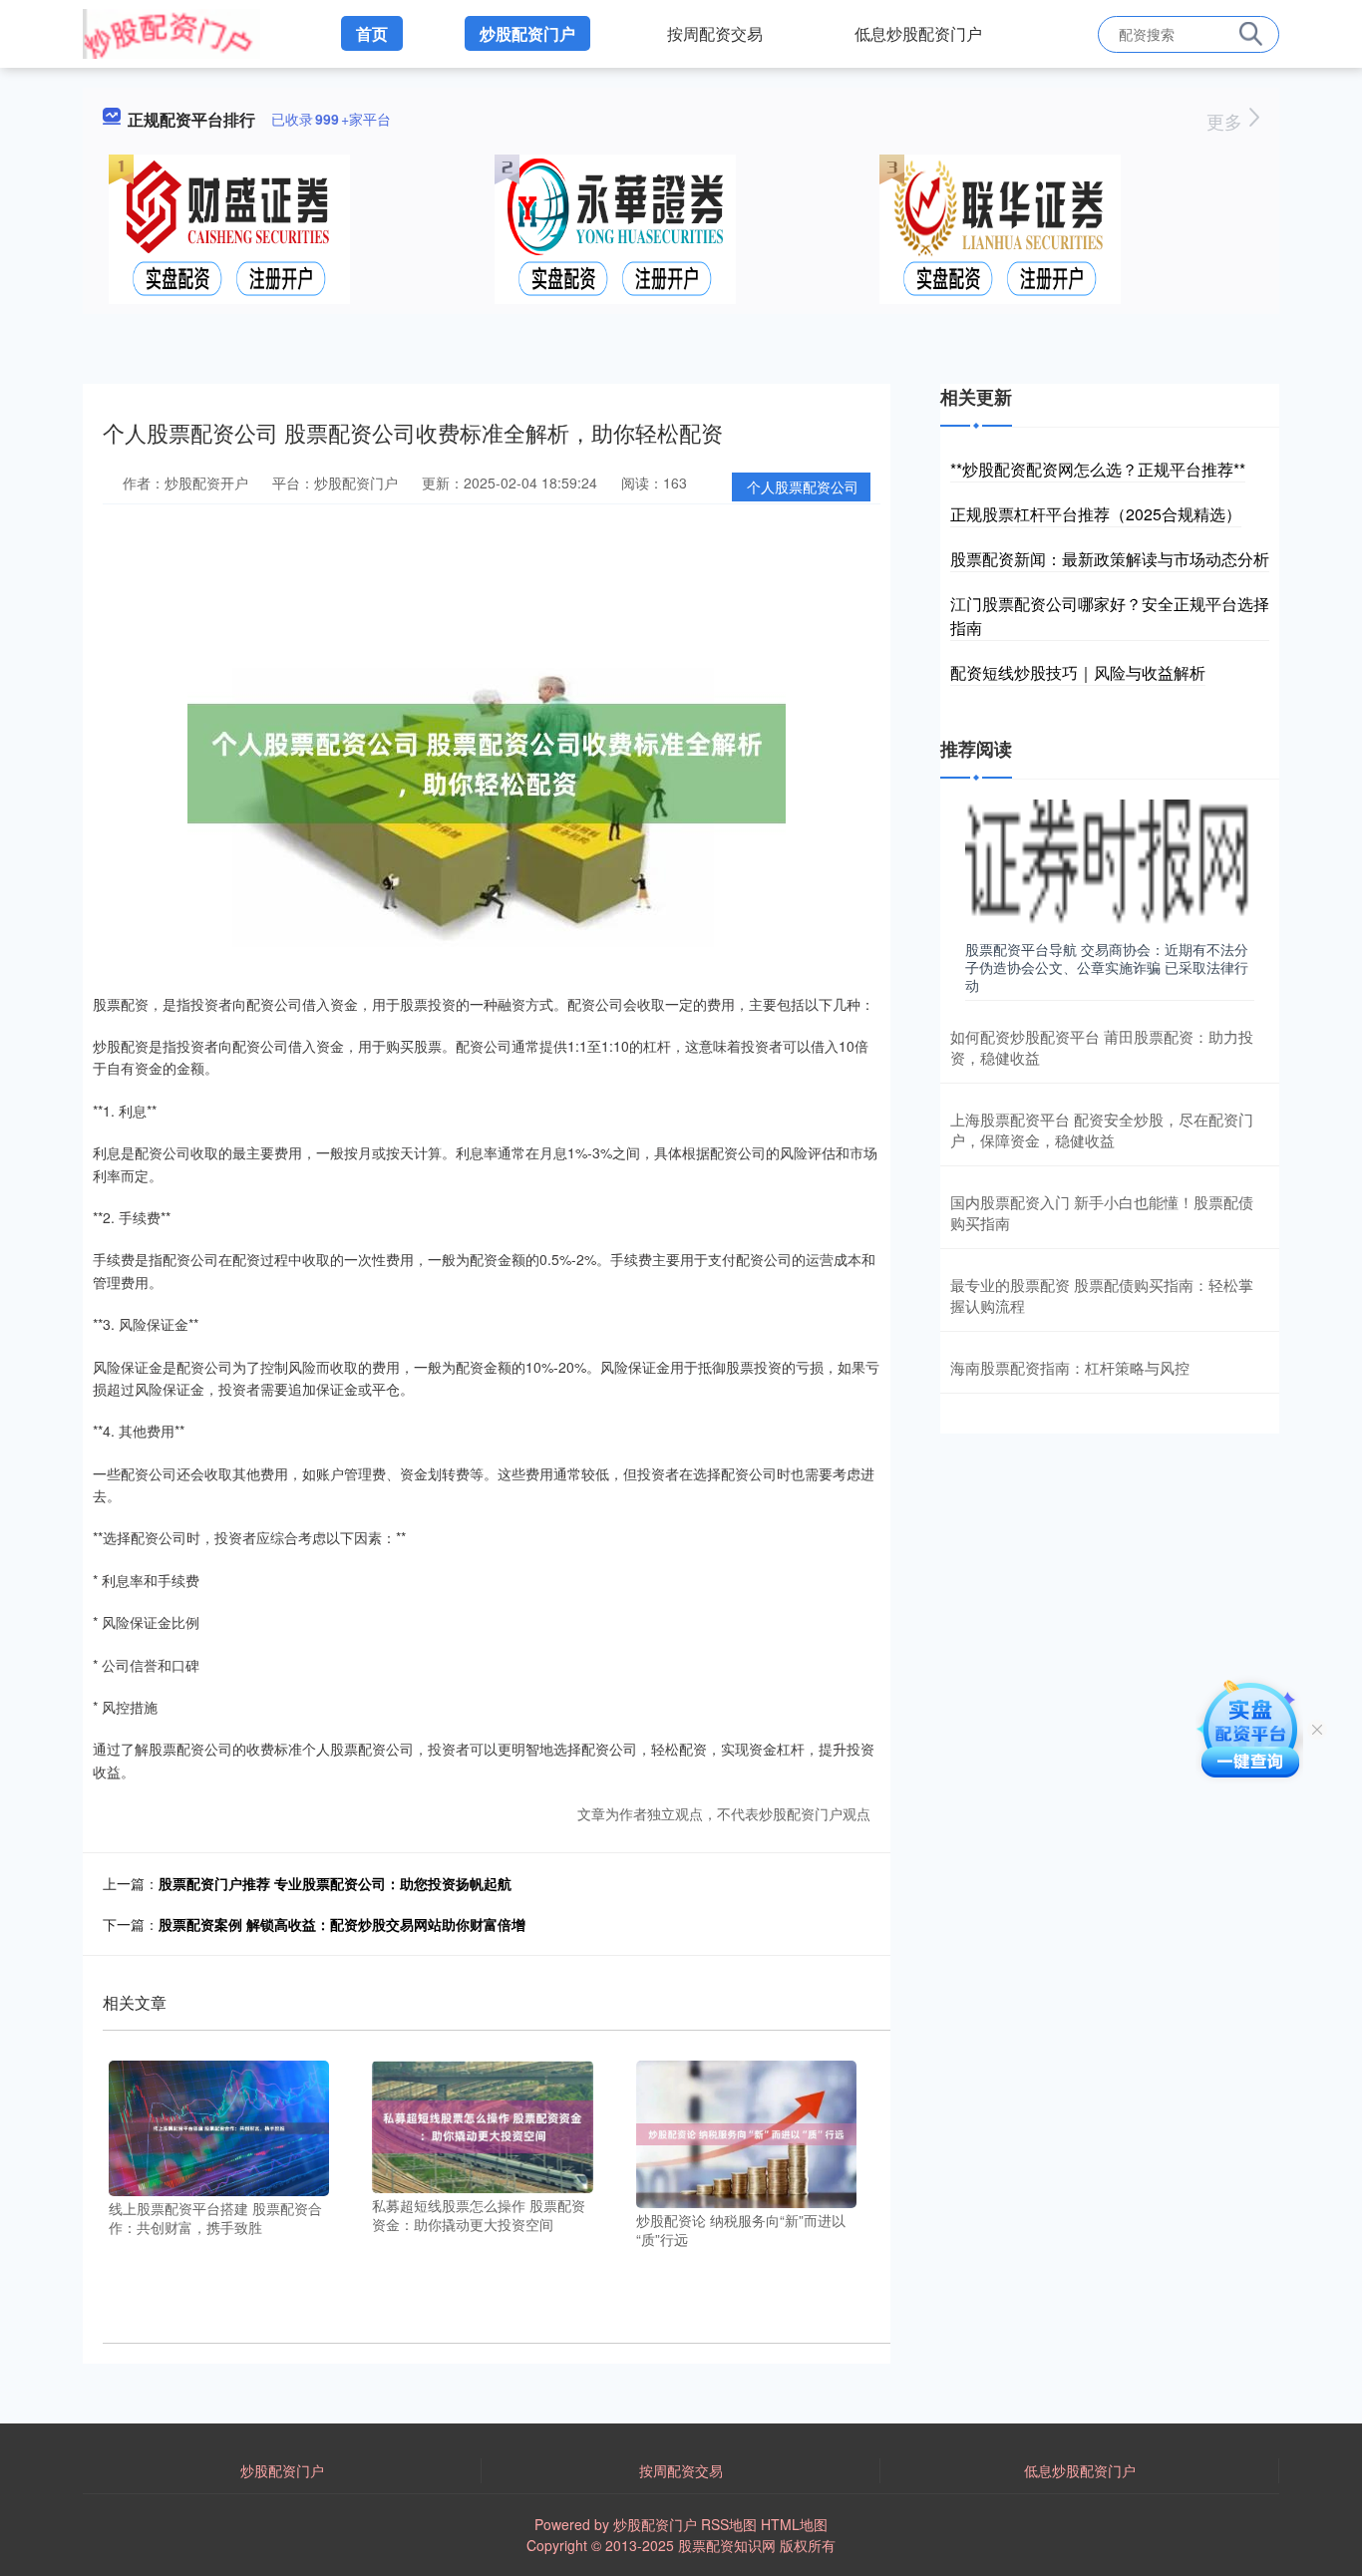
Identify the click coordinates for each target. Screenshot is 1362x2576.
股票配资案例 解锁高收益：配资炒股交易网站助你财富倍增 (342, 1924)
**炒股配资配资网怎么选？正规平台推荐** (1098, 469)
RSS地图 (729, 2524)
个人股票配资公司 (803, 486)
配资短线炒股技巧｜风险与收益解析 (1078, 672)
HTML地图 (794, 2524)
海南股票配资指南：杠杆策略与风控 (1070, 1367)
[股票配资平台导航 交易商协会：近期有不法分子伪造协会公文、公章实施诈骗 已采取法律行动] (1110, 865)
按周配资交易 (715, 33)
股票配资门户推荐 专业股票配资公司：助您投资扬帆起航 (335, 1883)
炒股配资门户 (527, 33)
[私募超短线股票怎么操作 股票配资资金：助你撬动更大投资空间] (482, 2124)
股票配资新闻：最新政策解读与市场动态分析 (1110, 559)
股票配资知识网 (727, 2545)
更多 (1227, 121)
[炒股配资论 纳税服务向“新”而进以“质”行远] (746, 2132)
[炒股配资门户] (171, 32)
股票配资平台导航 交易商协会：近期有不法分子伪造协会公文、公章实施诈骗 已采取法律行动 (1107, 967)
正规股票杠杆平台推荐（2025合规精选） (1096, 514)
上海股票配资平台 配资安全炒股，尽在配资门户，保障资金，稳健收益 (1102, 1129)
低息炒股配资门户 (918, 33)
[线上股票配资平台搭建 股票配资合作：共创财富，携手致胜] (219, 2126)
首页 (372, 33)
